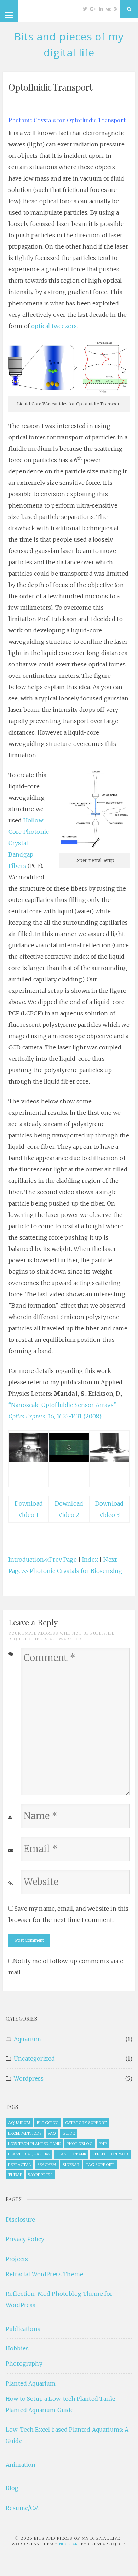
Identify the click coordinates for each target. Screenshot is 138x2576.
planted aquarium (29, 2154)
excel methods (25, 2133)
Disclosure (21, 2220)
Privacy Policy (25, 2239)
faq (52, 2133)
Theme (15, 2175)
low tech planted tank (34, 2144)
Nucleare (69, 2544)
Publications (23, 2329)
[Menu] (9, 11)
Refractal (20, 2165)
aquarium (19, 2123)
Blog (12, 2488)
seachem (47, 2165)
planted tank (71, 2154)
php (103, 2144)
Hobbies (17, 2348)
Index (90, 1560)
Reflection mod (110, 2154)
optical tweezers (54, 326)
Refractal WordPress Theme (44, 2274)
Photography (24, 2364)
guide (69, 2133)
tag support (100, 2165)
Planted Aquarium (31, 2383)
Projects (17, 2259)
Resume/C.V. (22, 2508)
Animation (21, 2465)
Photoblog (80, 2144)
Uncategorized (34, 2059)
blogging (48, 2123)
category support (86, 2123)
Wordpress (29, 2078)
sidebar (71, 2165)
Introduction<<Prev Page (43, 1560)
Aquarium (27, 2039)
